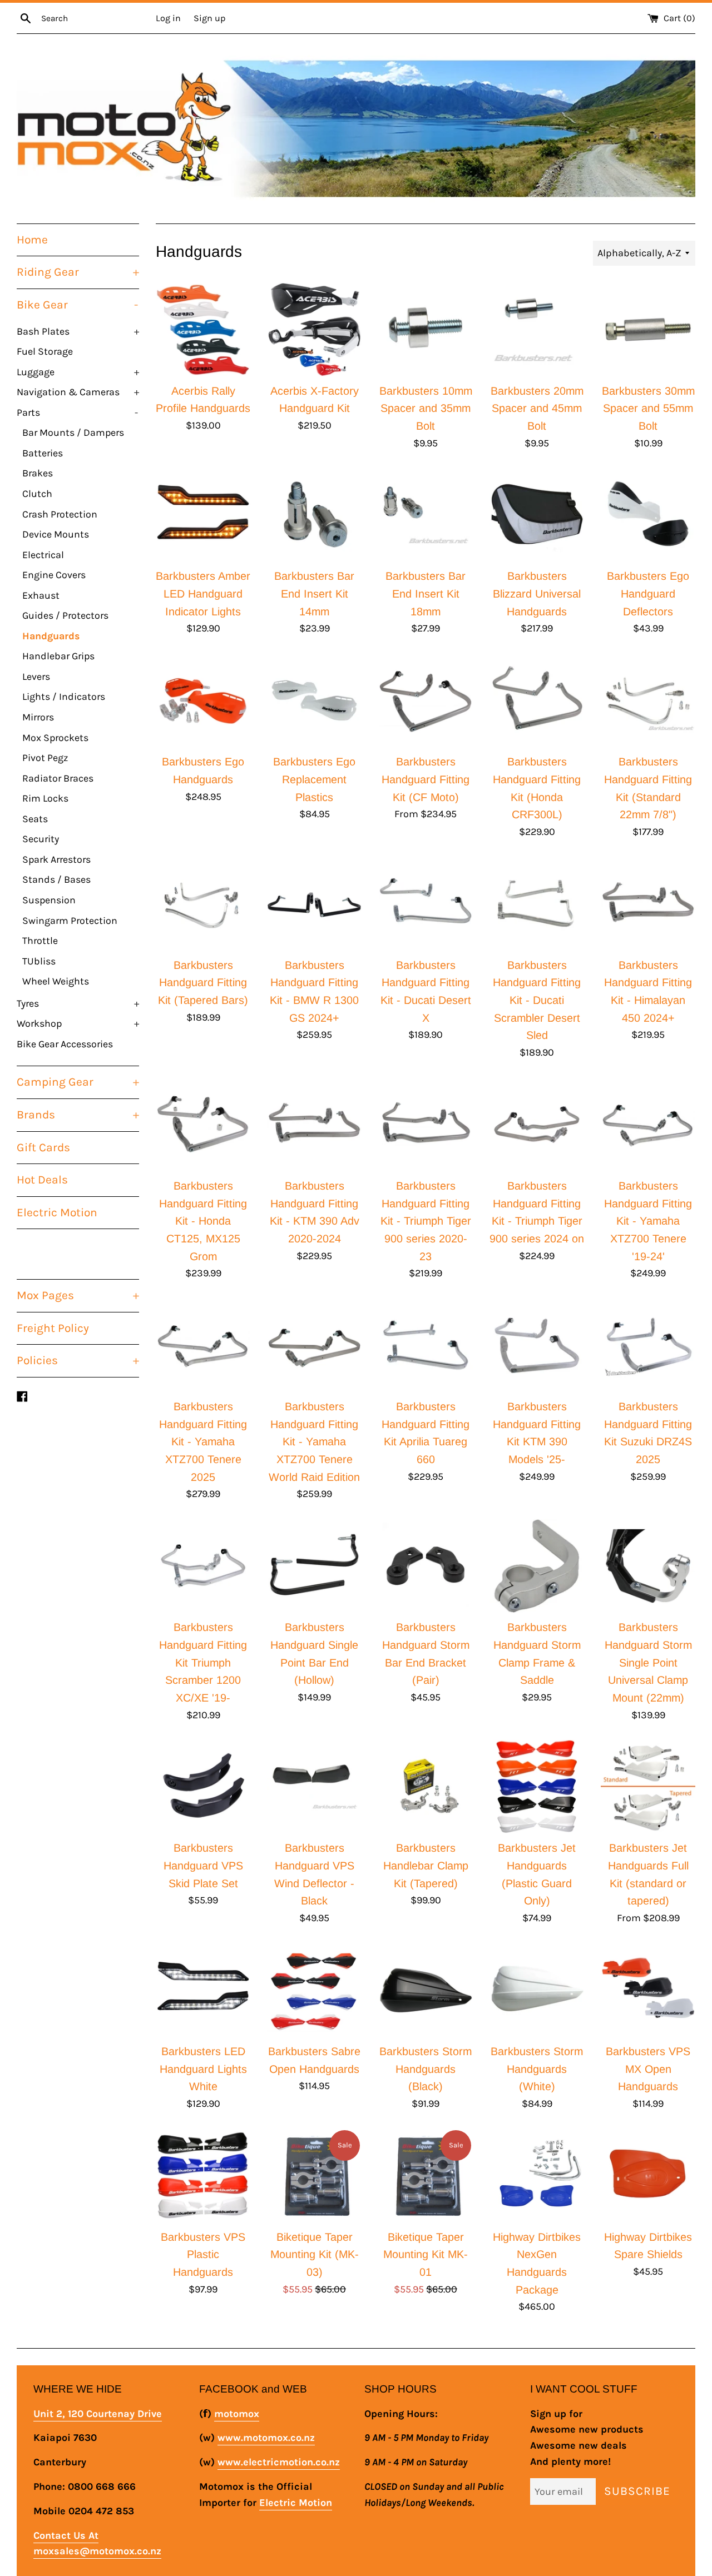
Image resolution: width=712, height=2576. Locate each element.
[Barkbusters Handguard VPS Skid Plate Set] (203, 1787)
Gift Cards (43, 1147)
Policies (78, 1360)
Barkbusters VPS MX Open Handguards (648, 2069)
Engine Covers (54, 575)
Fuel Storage (45, 351)
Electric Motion (57, 1212)
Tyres (78, 1003)
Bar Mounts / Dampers (73, 432)
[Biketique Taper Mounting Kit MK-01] (426, 2176)
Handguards (51, 636)
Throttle (40, 941)
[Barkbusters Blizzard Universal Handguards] (537, 515)
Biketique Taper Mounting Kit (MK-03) (315, 2254)
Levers (36, 677)
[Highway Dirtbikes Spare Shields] (648, 2176)
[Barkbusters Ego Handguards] (203, 700)
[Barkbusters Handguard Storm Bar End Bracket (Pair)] (426, 1566)
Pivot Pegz (45, 758)
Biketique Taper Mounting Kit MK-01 (426, 2254)
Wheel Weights (56, 981)
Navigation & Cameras (78, 392)
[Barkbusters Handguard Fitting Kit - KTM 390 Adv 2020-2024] (314, 1125)
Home (32, 240)
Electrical (43, 555)
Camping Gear (78, 1082)
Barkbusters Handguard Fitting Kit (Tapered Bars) (203, 983)
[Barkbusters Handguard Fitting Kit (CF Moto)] (426, 700)
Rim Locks (45, 798)
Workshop (78, 1023)
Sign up (209, 18)
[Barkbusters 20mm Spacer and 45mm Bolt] (537, 330)
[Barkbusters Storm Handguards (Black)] (426, 1990)
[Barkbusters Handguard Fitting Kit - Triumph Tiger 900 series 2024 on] (537, 1125)
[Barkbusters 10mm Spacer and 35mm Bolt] (426, 330)
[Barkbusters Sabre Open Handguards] (314, 1990)
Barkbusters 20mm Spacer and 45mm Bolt (537, 408)
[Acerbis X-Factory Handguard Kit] (314, 330)
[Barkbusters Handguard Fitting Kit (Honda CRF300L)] (537, 700)
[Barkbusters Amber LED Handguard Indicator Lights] (203, 515)
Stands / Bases (56, 879)
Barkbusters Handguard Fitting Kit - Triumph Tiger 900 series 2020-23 (426, 1221)
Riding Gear (78, 272)
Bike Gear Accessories (65, 1044)
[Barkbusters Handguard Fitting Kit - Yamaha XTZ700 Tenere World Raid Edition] (314, 1345)
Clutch (37, 494)
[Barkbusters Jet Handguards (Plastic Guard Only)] (537, 1787)
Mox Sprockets (55, 738)
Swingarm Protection (70, 921)
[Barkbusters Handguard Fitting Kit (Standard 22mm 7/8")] (648, 700)
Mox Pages (78, 1295)
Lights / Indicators (64, 697)
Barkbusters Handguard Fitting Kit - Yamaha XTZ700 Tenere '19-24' (648, 1221)
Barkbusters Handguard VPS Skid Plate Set (203, 1865)
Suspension (49, 900)
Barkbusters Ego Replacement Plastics (314, 779)
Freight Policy (53, 1328)
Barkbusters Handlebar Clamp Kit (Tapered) (426, 1865)
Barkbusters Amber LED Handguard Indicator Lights (203, 593)
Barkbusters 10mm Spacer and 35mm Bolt (426, 408)
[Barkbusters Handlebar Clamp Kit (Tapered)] (426, 1787)
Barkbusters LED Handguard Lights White (203, 2069)
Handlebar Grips (58, 656)
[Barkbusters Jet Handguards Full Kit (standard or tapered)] (648, 1787)
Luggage (78, 372)
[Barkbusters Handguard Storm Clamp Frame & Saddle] (537, 1566)
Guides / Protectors (65, 615)
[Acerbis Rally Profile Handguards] (203, 330)
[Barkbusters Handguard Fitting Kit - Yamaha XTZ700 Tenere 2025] (203, 1345)
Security (41, 839)
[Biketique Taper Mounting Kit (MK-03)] (314, 2176)
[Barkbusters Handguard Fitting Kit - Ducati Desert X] (426, 904)
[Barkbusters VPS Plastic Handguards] (203, 2176)
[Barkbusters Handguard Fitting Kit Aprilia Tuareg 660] (426, 1345)
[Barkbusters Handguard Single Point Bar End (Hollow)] (314, 1566)
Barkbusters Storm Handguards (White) (537, 2069)
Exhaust (41, 595)
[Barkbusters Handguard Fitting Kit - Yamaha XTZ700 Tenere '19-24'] (648, 1125)
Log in (168, 18)
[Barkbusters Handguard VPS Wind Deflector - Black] (314, 1787)
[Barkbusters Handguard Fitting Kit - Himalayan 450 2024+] (648, 904)
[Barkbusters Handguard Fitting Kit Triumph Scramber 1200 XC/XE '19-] (203, 1566)
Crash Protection (60, 514)
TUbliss (39, 961)
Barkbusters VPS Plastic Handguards (203, 2254)
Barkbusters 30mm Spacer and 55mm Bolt (648, 408)
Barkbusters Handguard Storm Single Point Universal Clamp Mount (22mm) (648, 1662)
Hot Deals (42, 1180)
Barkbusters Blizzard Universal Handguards (537, 593)
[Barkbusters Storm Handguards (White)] (537, 1990)
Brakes (38, 473)
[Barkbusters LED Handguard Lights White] (203, 1990)
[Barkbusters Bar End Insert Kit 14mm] (314, 515)
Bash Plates (78, 331)
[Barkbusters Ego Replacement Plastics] (314, 700)
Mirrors (38, 717)
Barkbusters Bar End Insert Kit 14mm (314, 593)
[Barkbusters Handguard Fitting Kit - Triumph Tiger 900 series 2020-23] (426, 1125)
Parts (77, 412)
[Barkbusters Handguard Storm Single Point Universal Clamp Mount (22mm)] (648, 1566)
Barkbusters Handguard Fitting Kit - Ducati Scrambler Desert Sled (537, 1000)
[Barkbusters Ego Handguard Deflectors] (648, 515)
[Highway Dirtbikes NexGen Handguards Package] (537, 2176)
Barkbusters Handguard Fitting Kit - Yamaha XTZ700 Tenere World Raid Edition (314, 1442)
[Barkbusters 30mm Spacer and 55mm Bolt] (648, 330)
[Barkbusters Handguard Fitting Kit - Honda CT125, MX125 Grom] (203, 1125)
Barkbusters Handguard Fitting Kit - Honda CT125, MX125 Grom (203, 1221)
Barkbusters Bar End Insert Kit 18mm (426, 593)
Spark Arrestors (56, 859)
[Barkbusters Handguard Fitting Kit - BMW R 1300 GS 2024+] (314, 904)
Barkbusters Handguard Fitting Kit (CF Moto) (426, 779)
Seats (35, 819)
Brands (78, 1115)
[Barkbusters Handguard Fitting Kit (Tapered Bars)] (203, 904)
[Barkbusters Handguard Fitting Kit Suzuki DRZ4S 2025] (648, 1345)
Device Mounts (56, 534)
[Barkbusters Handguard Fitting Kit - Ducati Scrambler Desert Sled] (537, 904)
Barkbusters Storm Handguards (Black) (426, 2069)
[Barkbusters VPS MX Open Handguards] (648, 1990)
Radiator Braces (58, 778)
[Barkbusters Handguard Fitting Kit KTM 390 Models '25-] (537, 1345)
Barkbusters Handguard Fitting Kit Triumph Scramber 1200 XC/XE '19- (203, 1662)
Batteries (43, 453)
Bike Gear (77, 305)
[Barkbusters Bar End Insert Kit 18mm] (426, 515)
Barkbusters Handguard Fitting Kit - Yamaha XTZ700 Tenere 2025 (203, 1442)
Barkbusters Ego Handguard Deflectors (648, 593)
